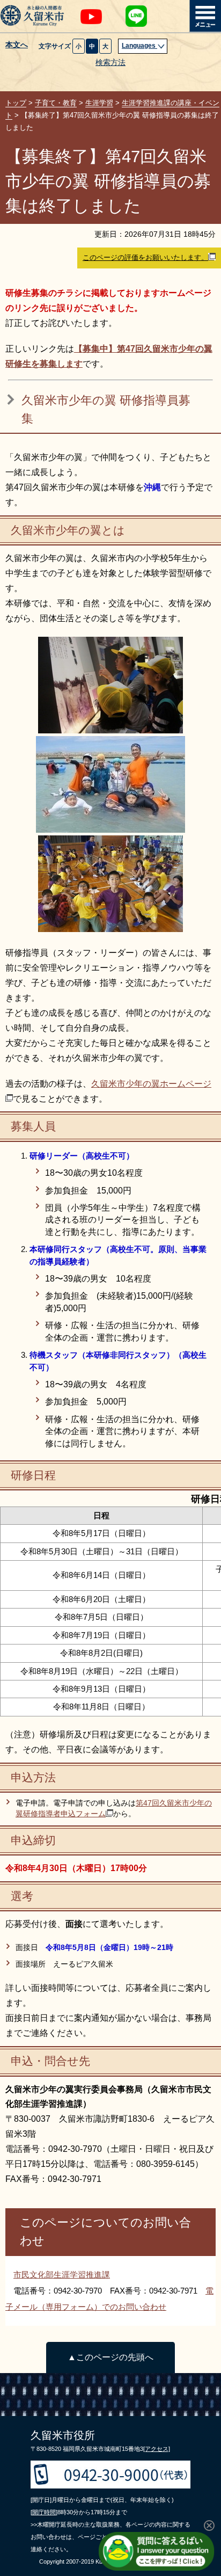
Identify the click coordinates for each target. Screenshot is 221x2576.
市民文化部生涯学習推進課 (62, 2275)
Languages (139, 46)
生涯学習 (99, 103)
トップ (16, 103)
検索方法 (110, 63)
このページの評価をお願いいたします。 (145, 257)
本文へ (17, 45)
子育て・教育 (56, 103)
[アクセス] (157, 2449)
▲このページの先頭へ (110, 2357)
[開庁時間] (44, 2512)
